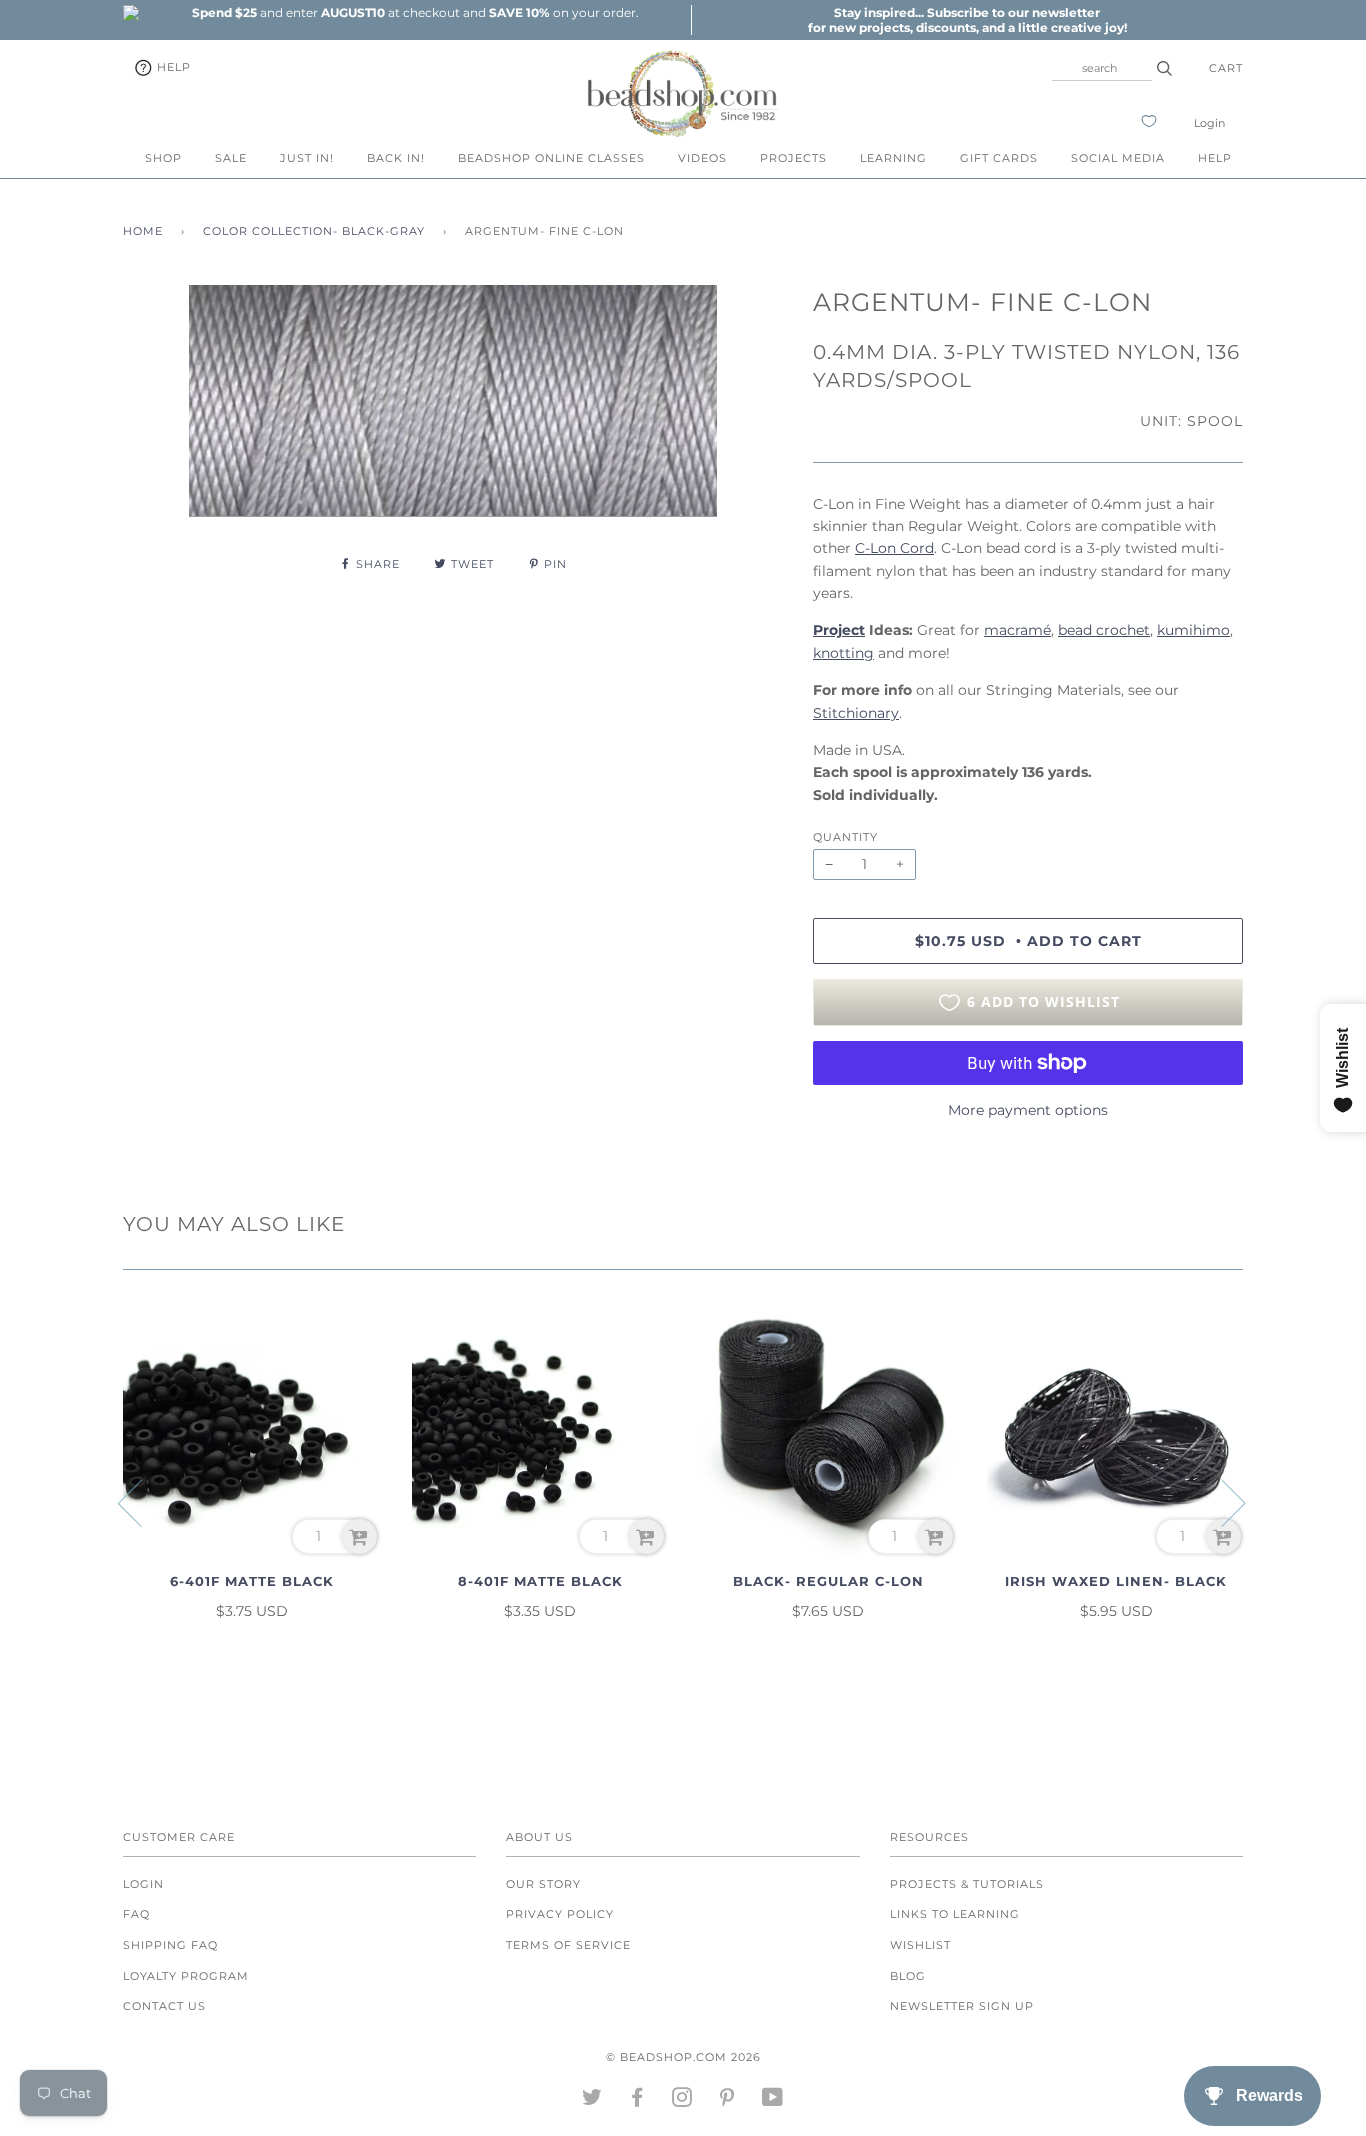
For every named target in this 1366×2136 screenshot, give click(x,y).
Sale (231, 158)
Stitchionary (856, 713)
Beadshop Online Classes (551, 158)
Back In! (396, 158)
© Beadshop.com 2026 (683, 2057)
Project (839, 630)
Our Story (543, 1884)
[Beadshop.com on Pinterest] (727, 2101)
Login (1209, 123)
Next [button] (1221, 1502)
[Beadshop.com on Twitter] (592, 2101)
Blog (908, 1976)
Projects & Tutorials (967, 1884)
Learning (893, 158)
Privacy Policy (560, 1914)
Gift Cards (999, 158)
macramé (1017, 630)
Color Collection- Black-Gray (314, 231)
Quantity (845, 837)
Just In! (307, 158)
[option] (415, 12)
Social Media (1118, 158)
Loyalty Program (186, 1976)
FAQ (136, 1914)
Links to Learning (955, 1914)
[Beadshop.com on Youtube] (773, 2101)
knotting (843, 653)
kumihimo (1193, 630)
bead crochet (1104, 630)
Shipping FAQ (170, 1945)
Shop (163, 158)
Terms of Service (568, 1945)
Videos (702, 158)
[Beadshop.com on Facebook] (637, 2101)
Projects (793, 158)
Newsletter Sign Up (962, 2006)
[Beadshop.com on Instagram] (682, 2101)
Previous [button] (142, 1502)
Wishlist (920, 1945)
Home (143, 231)
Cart (1226, 68)
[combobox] (1102, 68)
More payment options (1028, 1110)
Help (172, 67)
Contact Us (164, 2006)
